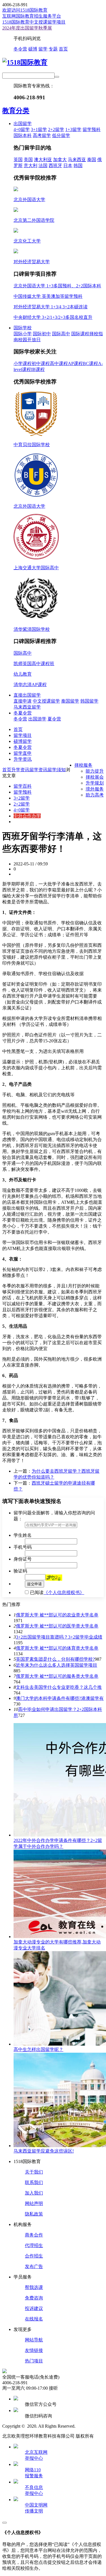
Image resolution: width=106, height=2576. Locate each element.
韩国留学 (89, 701)
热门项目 (34, 2361)
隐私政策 (34, 2214)
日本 (68, 166)
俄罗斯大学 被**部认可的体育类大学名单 (57, 1648)
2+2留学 (56, 129)
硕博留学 (23, 741)
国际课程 (80, 334)
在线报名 (34, 2319)
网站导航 (34, 2340)
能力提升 (95, 771)
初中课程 (41, 363)
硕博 (33, 49)
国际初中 (42, 334)
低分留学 (61, 135)
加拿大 (60, 160)
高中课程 (59, 363)
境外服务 (95, 789)
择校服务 (83, 765)
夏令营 (54, 719)
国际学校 (23, 328)
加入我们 (34, 2193)
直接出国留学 (27, 695)
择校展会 (95, 777)
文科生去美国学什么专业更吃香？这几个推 (59, 1687)
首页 (63, 49)
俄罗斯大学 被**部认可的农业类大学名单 (57, 1615)
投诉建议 (34, 2308)
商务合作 (34, 2235)
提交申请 (34, 1584)
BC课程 (90, 363)
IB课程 (38, 369)
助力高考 (95, 795)
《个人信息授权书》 (64, 1592)
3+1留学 (39, 129)
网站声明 (34, 2203)
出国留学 (23, 124)
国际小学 (23, 334)
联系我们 (34, 2182)
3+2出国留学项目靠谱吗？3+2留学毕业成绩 (59, 1637)
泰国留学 (70, 701)
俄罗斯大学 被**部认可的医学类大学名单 (57, 1626)
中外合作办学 (27, 816)
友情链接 (34, 2350)
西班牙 (55, 166)
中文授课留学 (46, 701)
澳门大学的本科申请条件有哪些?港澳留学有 (60, 1698)
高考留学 (42, 135)
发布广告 (34, 2266)
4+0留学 (22, 129)
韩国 (78, 166)
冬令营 (20, 49)
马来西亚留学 (27, 707)
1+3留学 (73, 129)
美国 (28, 160)
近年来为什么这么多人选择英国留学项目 (57, 1665)
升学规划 (95, 783)
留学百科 (23, 786)
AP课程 (75, 363)
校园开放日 (29, 340)
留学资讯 (38, 770)
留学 (43, 49)
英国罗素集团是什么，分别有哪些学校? (55, 1659)
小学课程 (23, 363)
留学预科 (92, 129)
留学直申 (23, 753)
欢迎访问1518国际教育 (25, 10)
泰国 (92, 160)
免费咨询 (34, 2298)
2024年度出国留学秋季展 (27, 28)
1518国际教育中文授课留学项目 (34, 22)
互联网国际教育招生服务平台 (32, 16)
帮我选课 (34, 2287)
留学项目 (23, 735)
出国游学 (37, 719)
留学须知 (57, 770)
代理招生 (34, 2245)
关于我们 (34, 2172)
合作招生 (34, 2256)
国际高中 (61, 334)
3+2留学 (22, 798)
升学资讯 (23, 759)
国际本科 (23, 135)
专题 (53, 49)
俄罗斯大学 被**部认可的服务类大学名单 (57, 1676)
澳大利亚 (43, 160)
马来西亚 (77, 160)
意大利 (31, 166)
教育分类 (16, 111)
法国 (43, 166)
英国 (18, 160)
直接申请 (23, 701)
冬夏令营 (23, 713)
